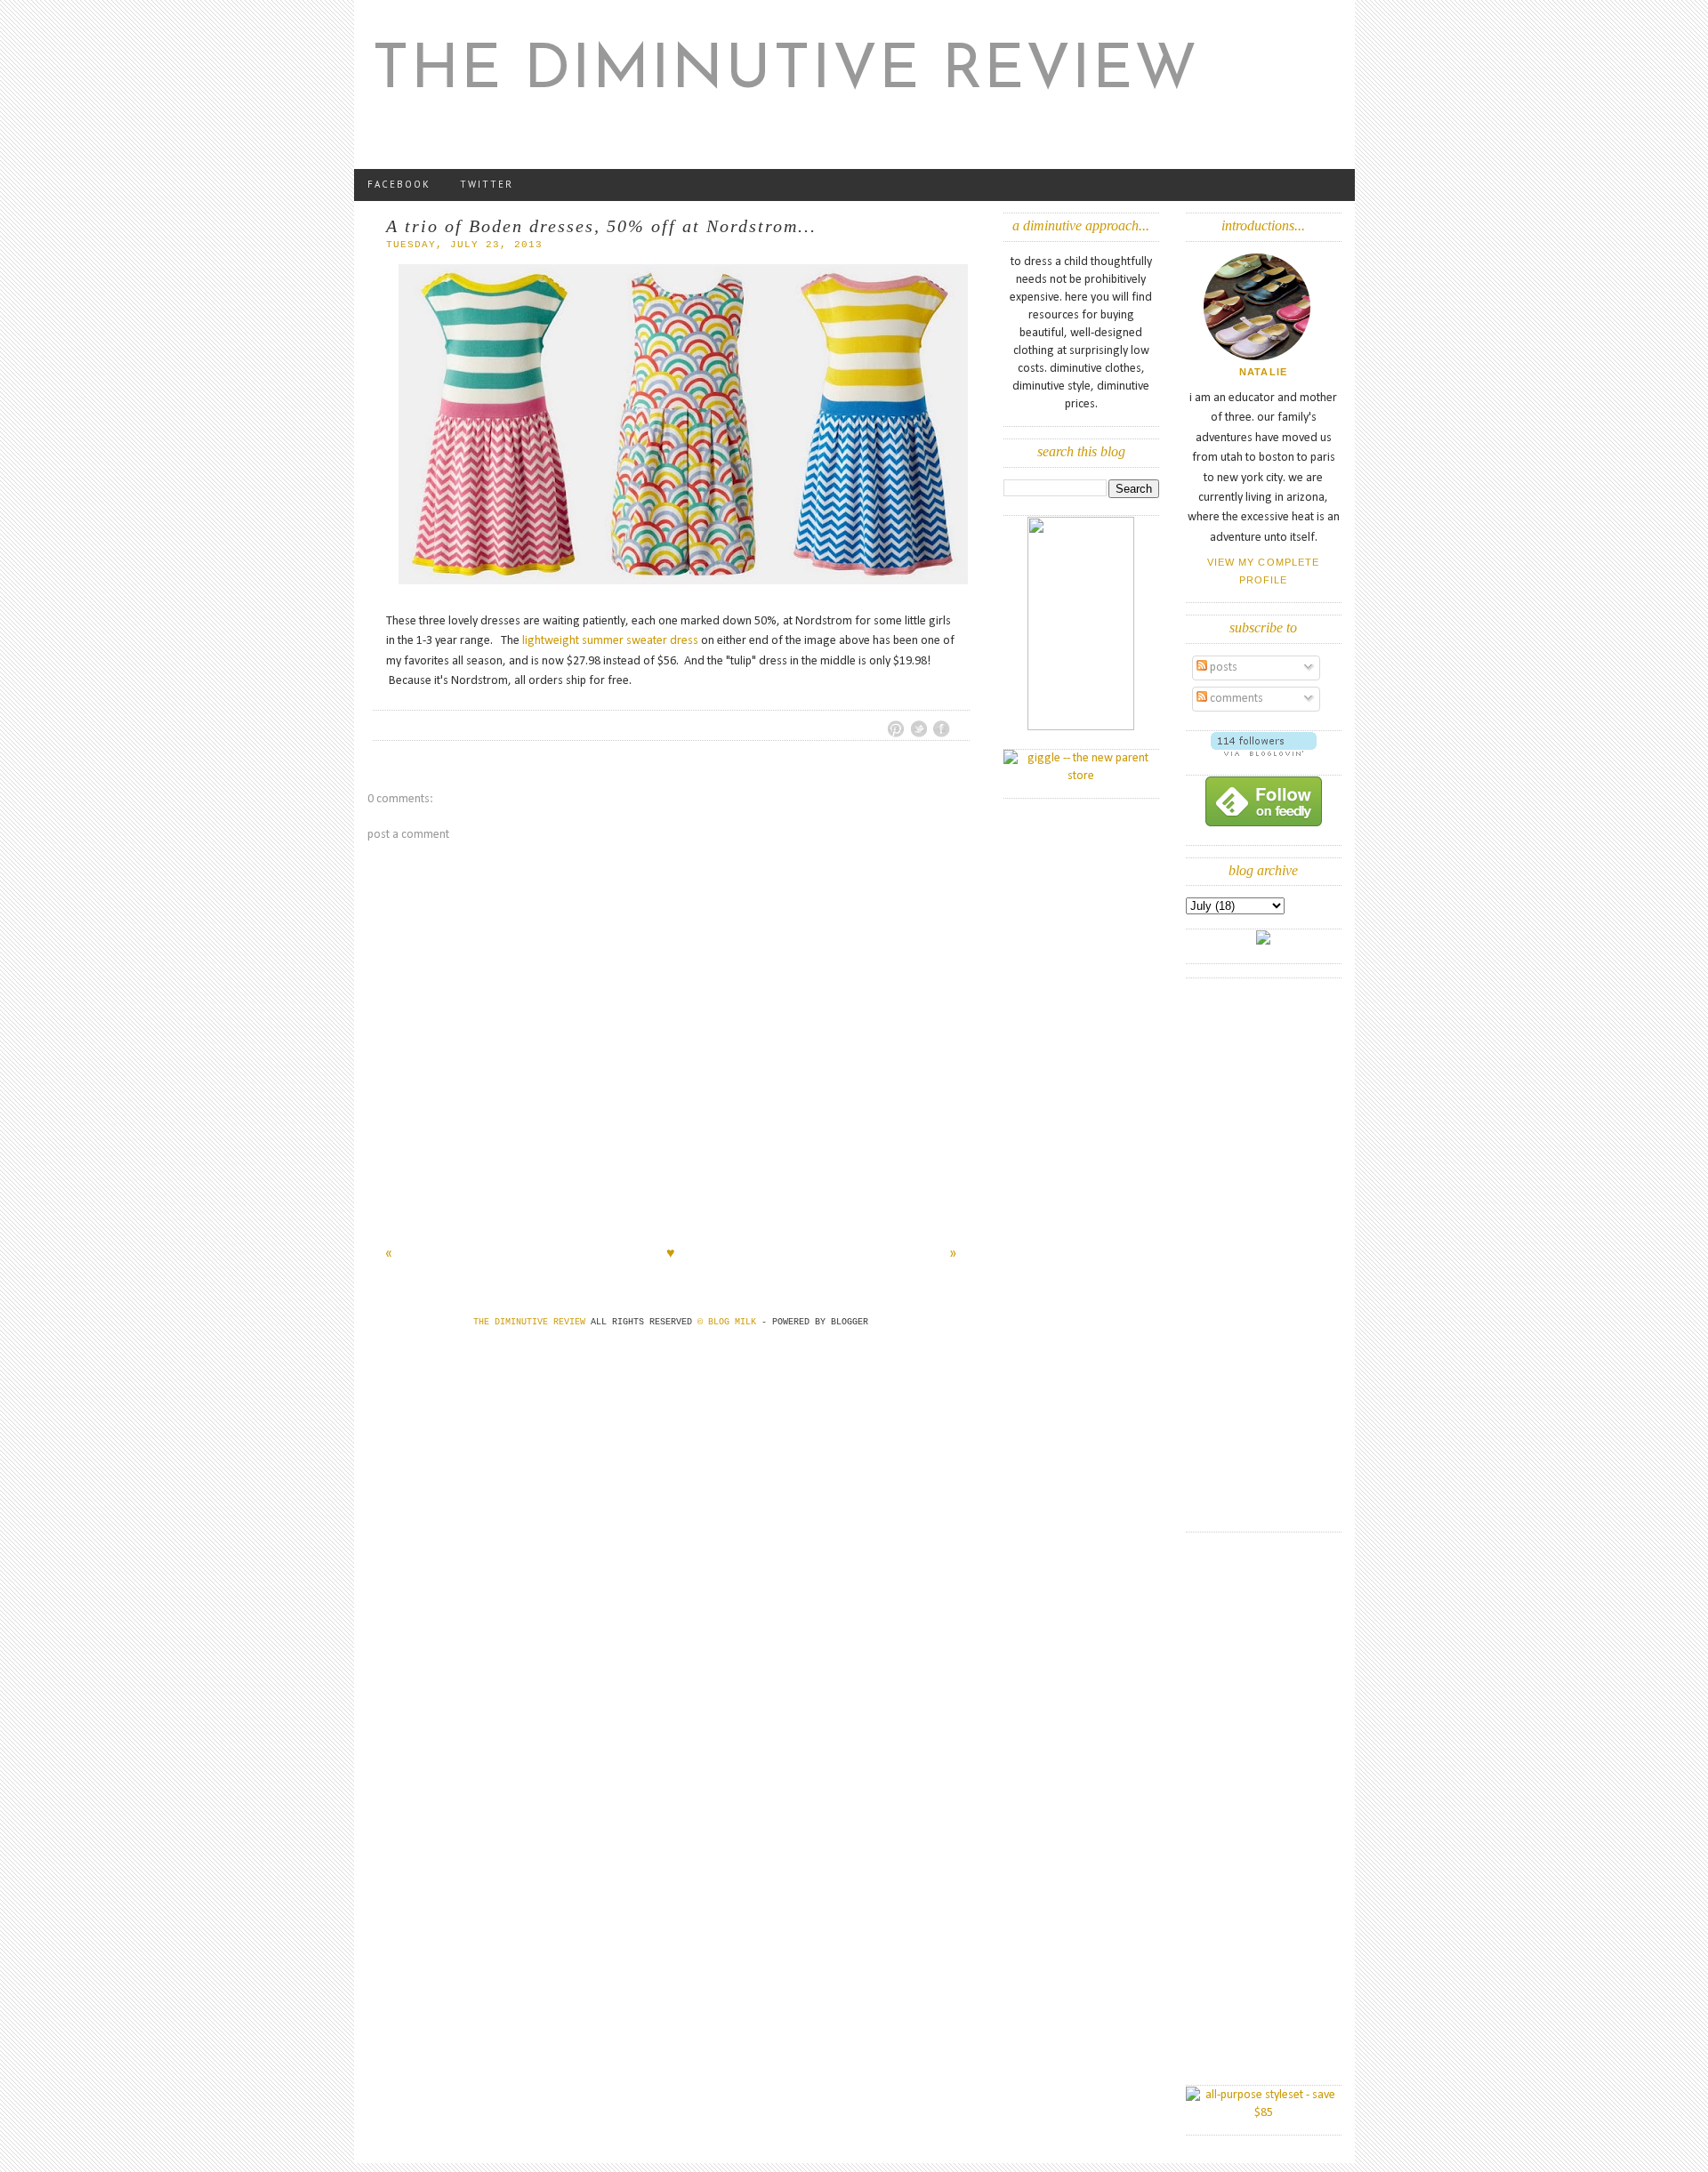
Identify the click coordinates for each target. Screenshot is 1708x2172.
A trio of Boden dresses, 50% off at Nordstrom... (601, 226)
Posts (1222, 668)
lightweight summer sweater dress (610, 641)
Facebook (399, 184)
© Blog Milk (729, 1322)
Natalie (1263, 372)
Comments (1235, 699)
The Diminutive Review (786, 72)
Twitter (487, 184)
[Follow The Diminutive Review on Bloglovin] (1264, 753)
